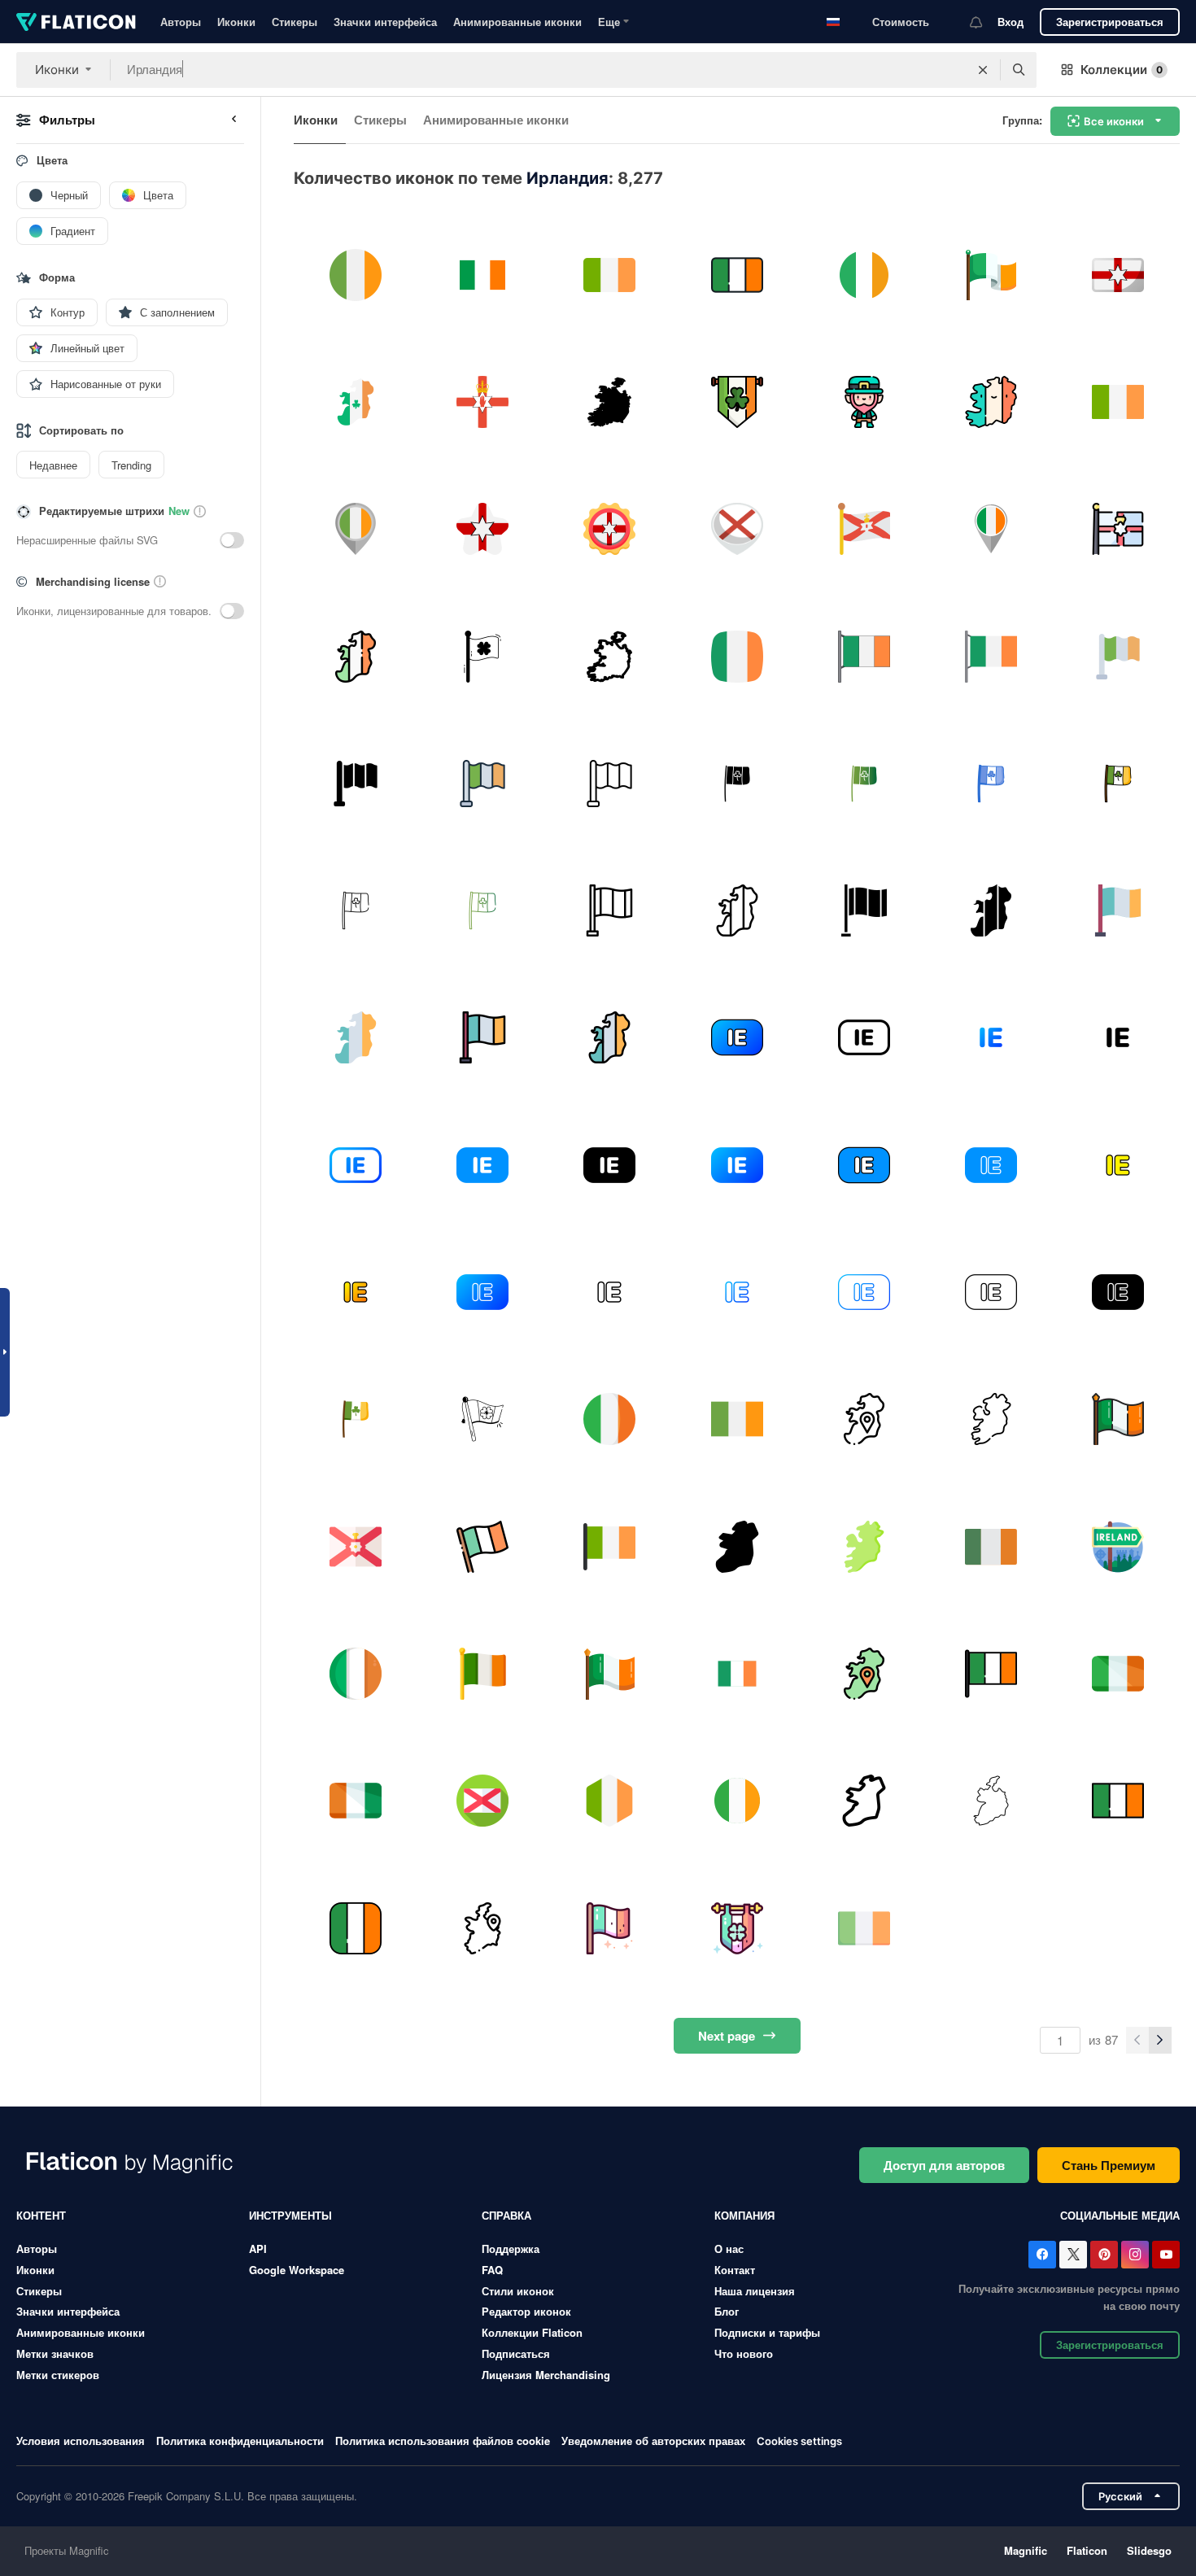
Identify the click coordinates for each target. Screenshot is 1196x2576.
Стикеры (295, 22)
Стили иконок (518, 2291)
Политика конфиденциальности (240, 2441)
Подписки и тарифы (767, 2332)
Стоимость (901, 22)
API (258, 2249)
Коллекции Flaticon (532, 2332)
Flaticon (1087, 2550)
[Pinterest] (1104, 2255)
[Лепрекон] (864, 402)
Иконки (236, 22)
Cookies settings (799, 2441)
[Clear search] (983, 70)
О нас (729, 2249)
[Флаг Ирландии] (1118, 656)
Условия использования (81, 2441)
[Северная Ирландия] (1118, 275)
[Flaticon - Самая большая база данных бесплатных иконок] (76, 22)
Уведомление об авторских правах (653, 2441)
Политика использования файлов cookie (443, 2441)
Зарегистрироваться (1110, 22)
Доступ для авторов (944, 2165)
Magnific (1026, 2550)
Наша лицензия (755, 2291)
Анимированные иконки (517, 22)
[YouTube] (1166, 2255)
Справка (506, 2215)
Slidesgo (1149, 2550)
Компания (744, 2215)
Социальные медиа (1120, 2215)
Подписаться (516, 2353)
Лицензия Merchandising (546, 2375)
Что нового (744, 2353)
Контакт (735, 2270)
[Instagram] (1135, 2255)
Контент (41, 2215)
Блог (727, 2311)
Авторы (181, 22)
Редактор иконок (526, 2311)
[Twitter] (1073, 2255)
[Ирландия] (355, 275)
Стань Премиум (1109, 2165)
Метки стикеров (58, 2375)
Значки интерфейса (385, 22)
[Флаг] (864, 275)
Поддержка (511, 2249)
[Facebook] (1042, 2255)
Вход (1010, 22)
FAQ (492, 2270)
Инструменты (290, 2215)
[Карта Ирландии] (737, 910)
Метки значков (55, 2353)
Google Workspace (297, 2270)
